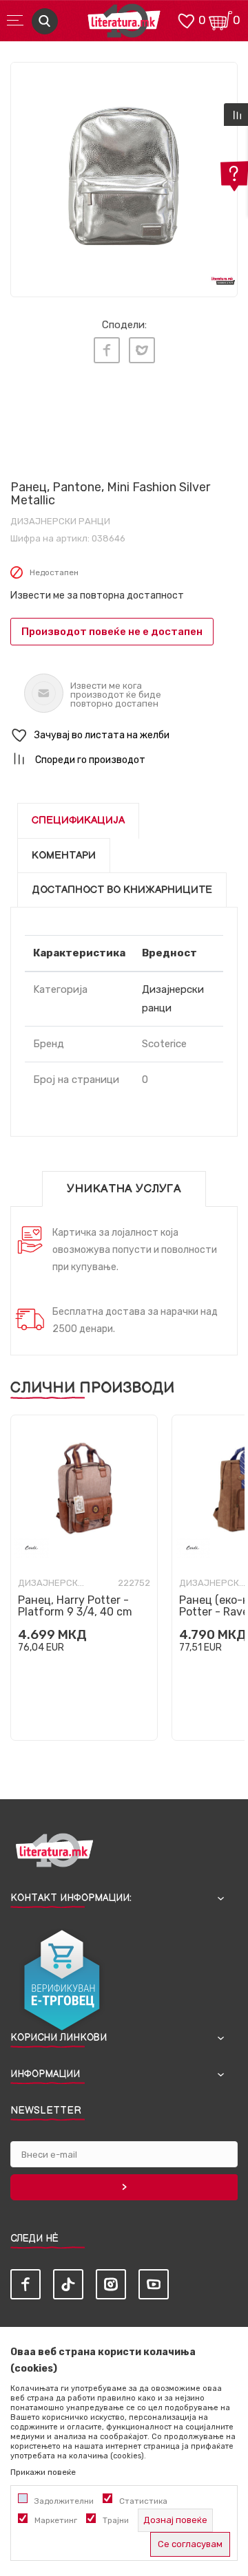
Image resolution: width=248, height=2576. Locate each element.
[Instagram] (111, 2284)
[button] (124, 736)
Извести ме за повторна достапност (97, 595)
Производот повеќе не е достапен (112, 632)
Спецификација (78, 820)
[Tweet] (142, 350)
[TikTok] (68, 2284)
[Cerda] (32, 1548)
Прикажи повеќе (43, 2472)
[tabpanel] (124, 175)
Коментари (64, 856)
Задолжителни (64, 2501)
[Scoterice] (49, 435)
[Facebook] (107, 350)
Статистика (143, 2501)
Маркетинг (56, 2520)
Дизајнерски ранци (60, 521)
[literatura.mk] (124, 24)
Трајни (116, 2520)
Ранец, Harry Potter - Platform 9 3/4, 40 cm (75, 1606)
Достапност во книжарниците (122, 890)
